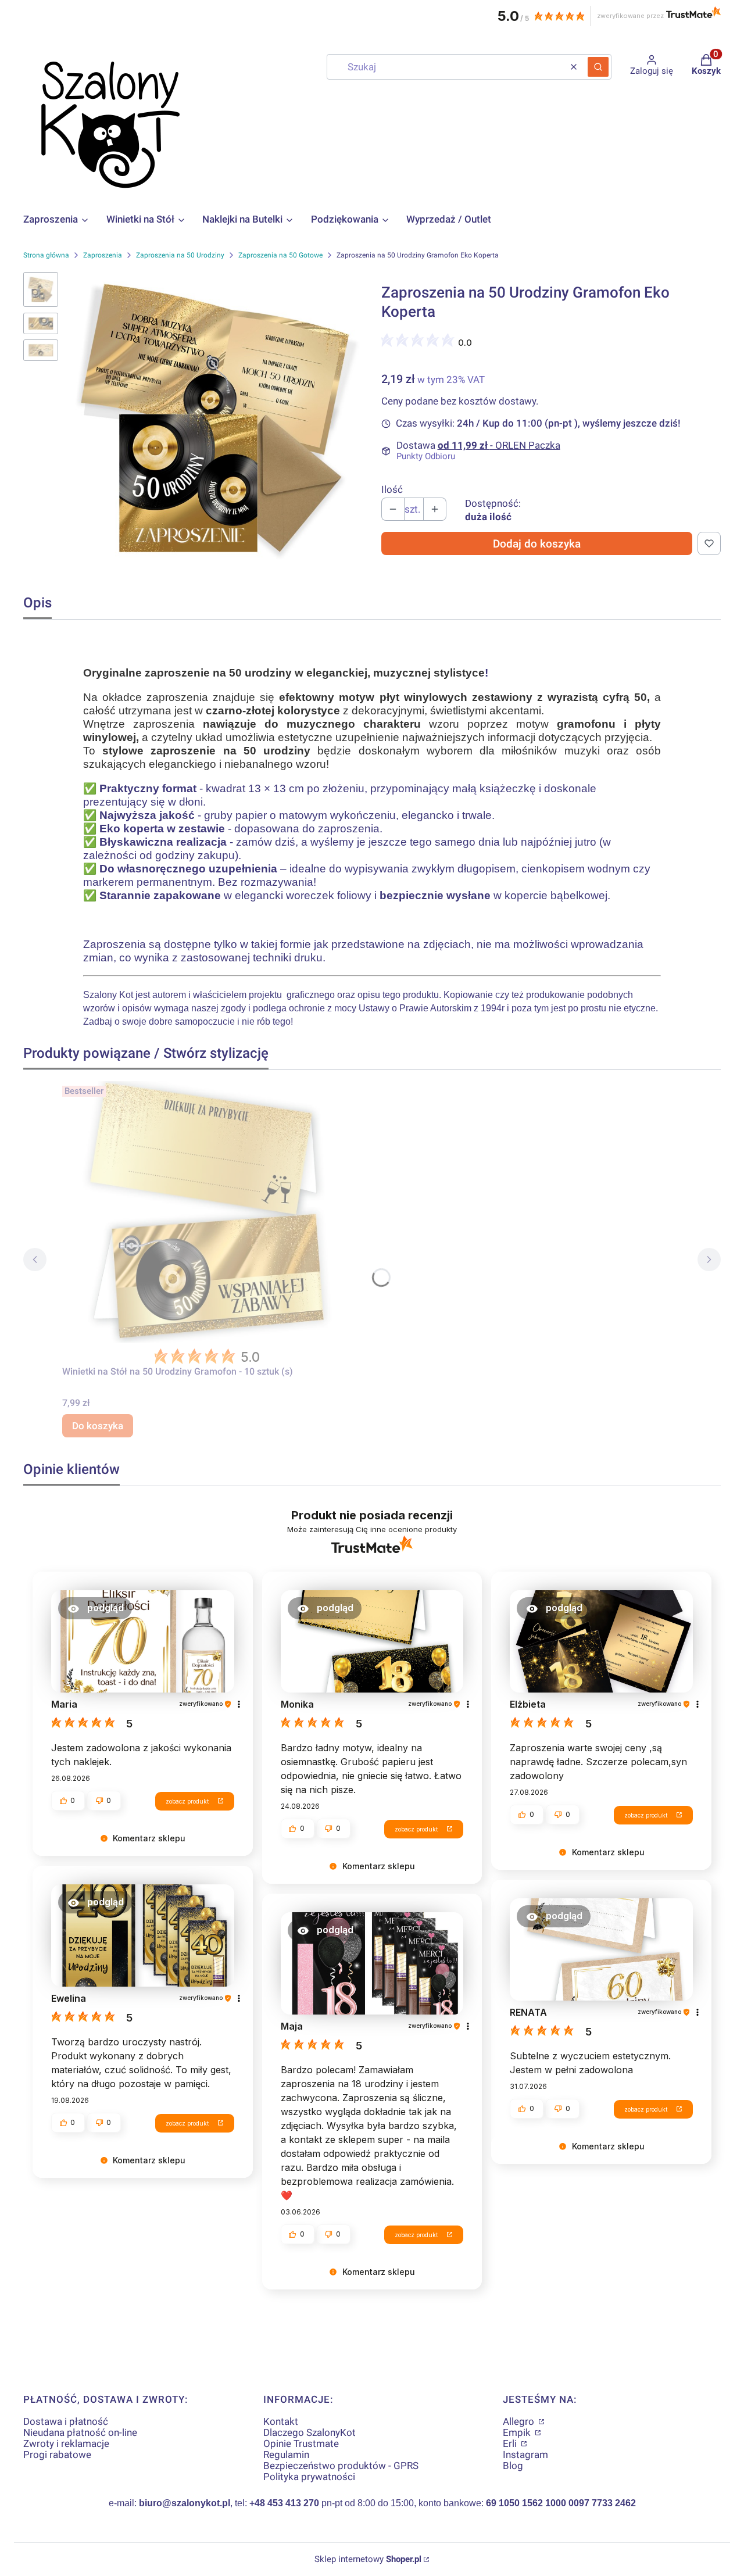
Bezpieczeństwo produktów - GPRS (341, 2466)
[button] (598, 67)
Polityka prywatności (309, 2477)
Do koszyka (98, 1426)
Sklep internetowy (368, 2559)
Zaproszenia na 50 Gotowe (280, 255)
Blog (513, 2466)
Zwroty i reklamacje (66, 2443)
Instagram (525, 2455)
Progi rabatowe (57, 2455)
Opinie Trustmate (301, 2443)
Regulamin (286, 2455)
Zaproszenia (103, 255)
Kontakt (281, 2421)
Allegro (520, 2421)
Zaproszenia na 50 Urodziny (180, 255)
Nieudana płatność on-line (80, 2432)
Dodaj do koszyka (537, 544)
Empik (518, 2432)
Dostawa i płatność (66, 2421)
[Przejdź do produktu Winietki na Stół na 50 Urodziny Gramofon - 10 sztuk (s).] (208, 1212)
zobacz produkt (187, 1801)
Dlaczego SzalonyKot (310, 2432)
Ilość (392, 490)
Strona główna (46, 255)
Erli (511, 2443)
